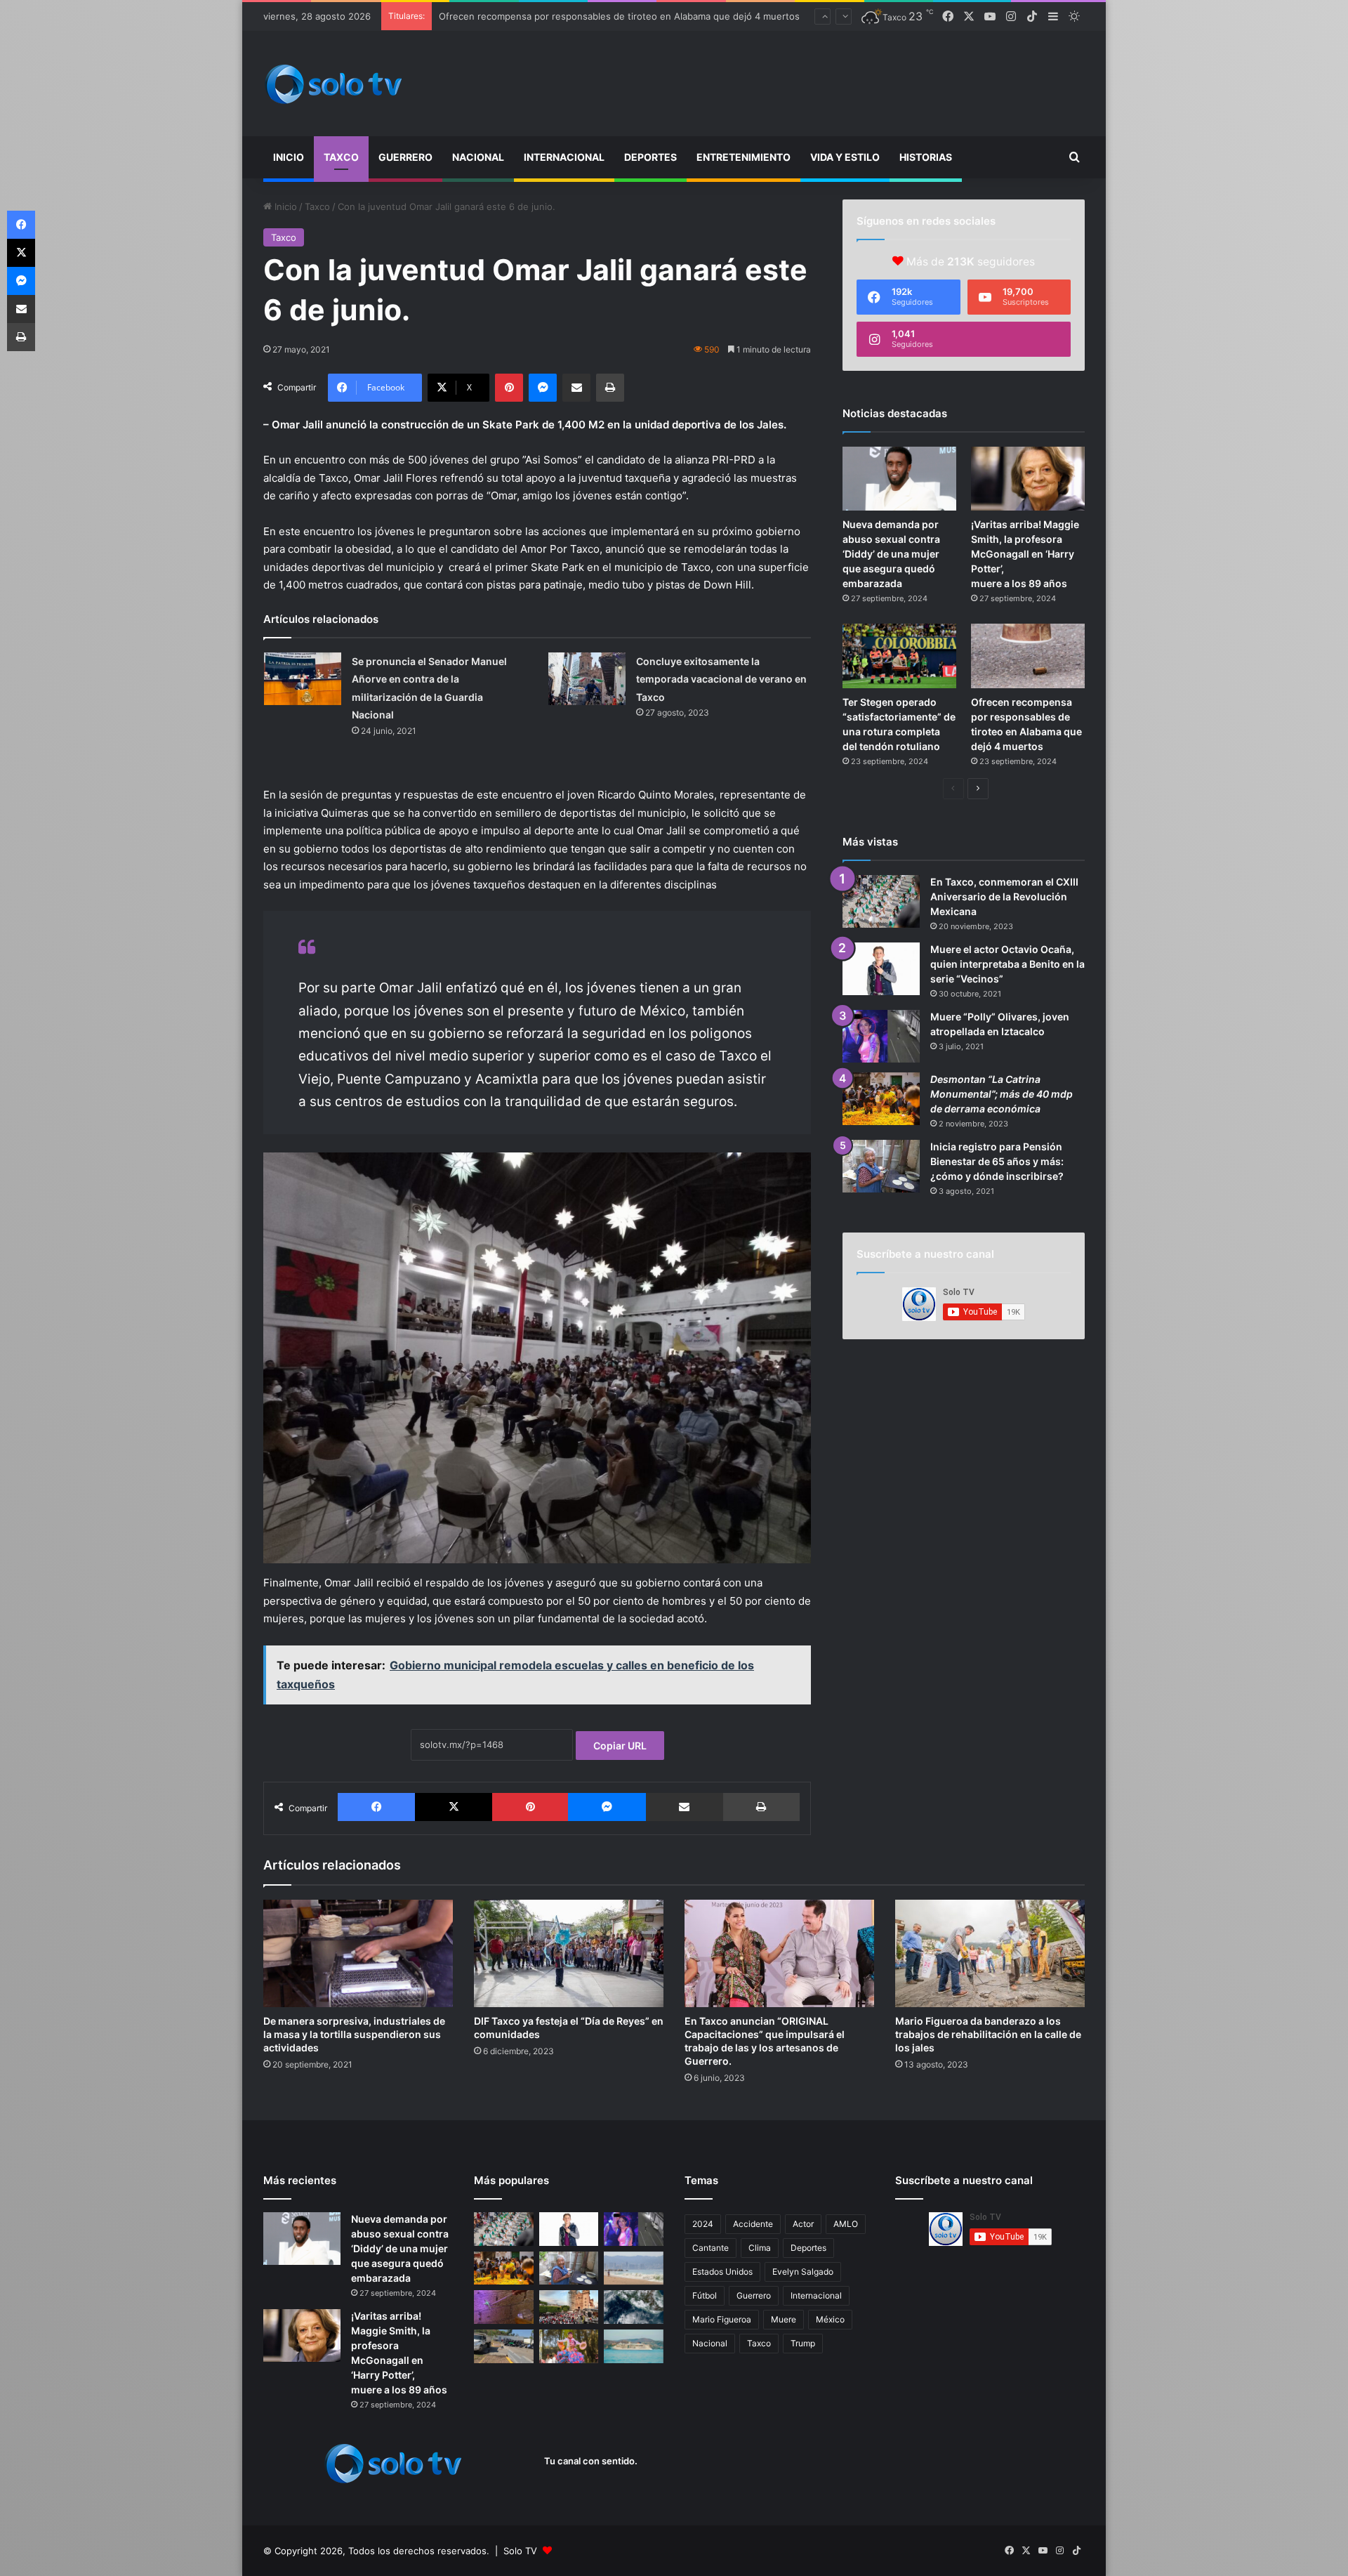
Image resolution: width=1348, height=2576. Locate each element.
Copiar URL (620, 1746)
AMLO (846, 2224)
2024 (703, 2224)
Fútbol (705, 2295)
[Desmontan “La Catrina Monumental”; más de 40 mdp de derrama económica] (881, 1099)
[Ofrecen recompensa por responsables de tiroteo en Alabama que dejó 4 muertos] (1028, 656)
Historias (926, 157)
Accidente (753, 2224)
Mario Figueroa (722, 2319)
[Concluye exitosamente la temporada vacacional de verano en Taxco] (587, 679)
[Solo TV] (333, 84)
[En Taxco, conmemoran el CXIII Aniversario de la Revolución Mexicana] (881, 901)
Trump (803, 2343)
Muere (784, 2319)
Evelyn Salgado (803, 2272)
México (830, 2319)
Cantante (711, 2248)
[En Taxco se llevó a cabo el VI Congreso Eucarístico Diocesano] (569, 2307)
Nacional (478, 157)
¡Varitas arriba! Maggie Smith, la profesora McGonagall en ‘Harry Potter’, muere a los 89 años (1025, 554)
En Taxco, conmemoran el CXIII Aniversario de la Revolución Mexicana (1004, 896)
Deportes (650, 157)
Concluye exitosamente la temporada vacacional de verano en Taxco (721, 679)
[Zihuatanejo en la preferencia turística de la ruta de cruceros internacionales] (634, 2346)
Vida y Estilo (845, 157)
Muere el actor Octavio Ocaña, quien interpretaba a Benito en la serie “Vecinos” (1007, 964)
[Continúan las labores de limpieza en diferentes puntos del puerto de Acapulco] (504, 2346)
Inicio (289, 157)
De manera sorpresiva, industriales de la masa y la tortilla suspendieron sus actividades (354, 2034)
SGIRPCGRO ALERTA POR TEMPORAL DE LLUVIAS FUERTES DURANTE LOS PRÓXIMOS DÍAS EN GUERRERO (672, 16)
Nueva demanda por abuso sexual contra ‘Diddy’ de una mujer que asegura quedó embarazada (891, 554)
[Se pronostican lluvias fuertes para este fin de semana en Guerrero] (634, 2307)
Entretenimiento (744, 157)
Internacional (564, 157)
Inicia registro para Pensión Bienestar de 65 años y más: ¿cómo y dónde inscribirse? (997, 1161)
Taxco (341, 157)
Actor (803, 2224)
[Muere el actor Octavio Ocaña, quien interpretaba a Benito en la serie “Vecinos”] (881, 969)
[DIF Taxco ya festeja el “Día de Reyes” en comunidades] (569, 1953)
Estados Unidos (722, 2272)
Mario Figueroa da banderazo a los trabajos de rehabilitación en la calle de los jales (988, 2034)
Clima (760, 2248)
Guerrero (405, 157)
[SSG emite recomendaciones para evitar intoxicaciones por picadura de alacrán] (504, 2307)
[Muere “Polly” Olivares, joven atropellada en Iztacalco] (881, 1036)
